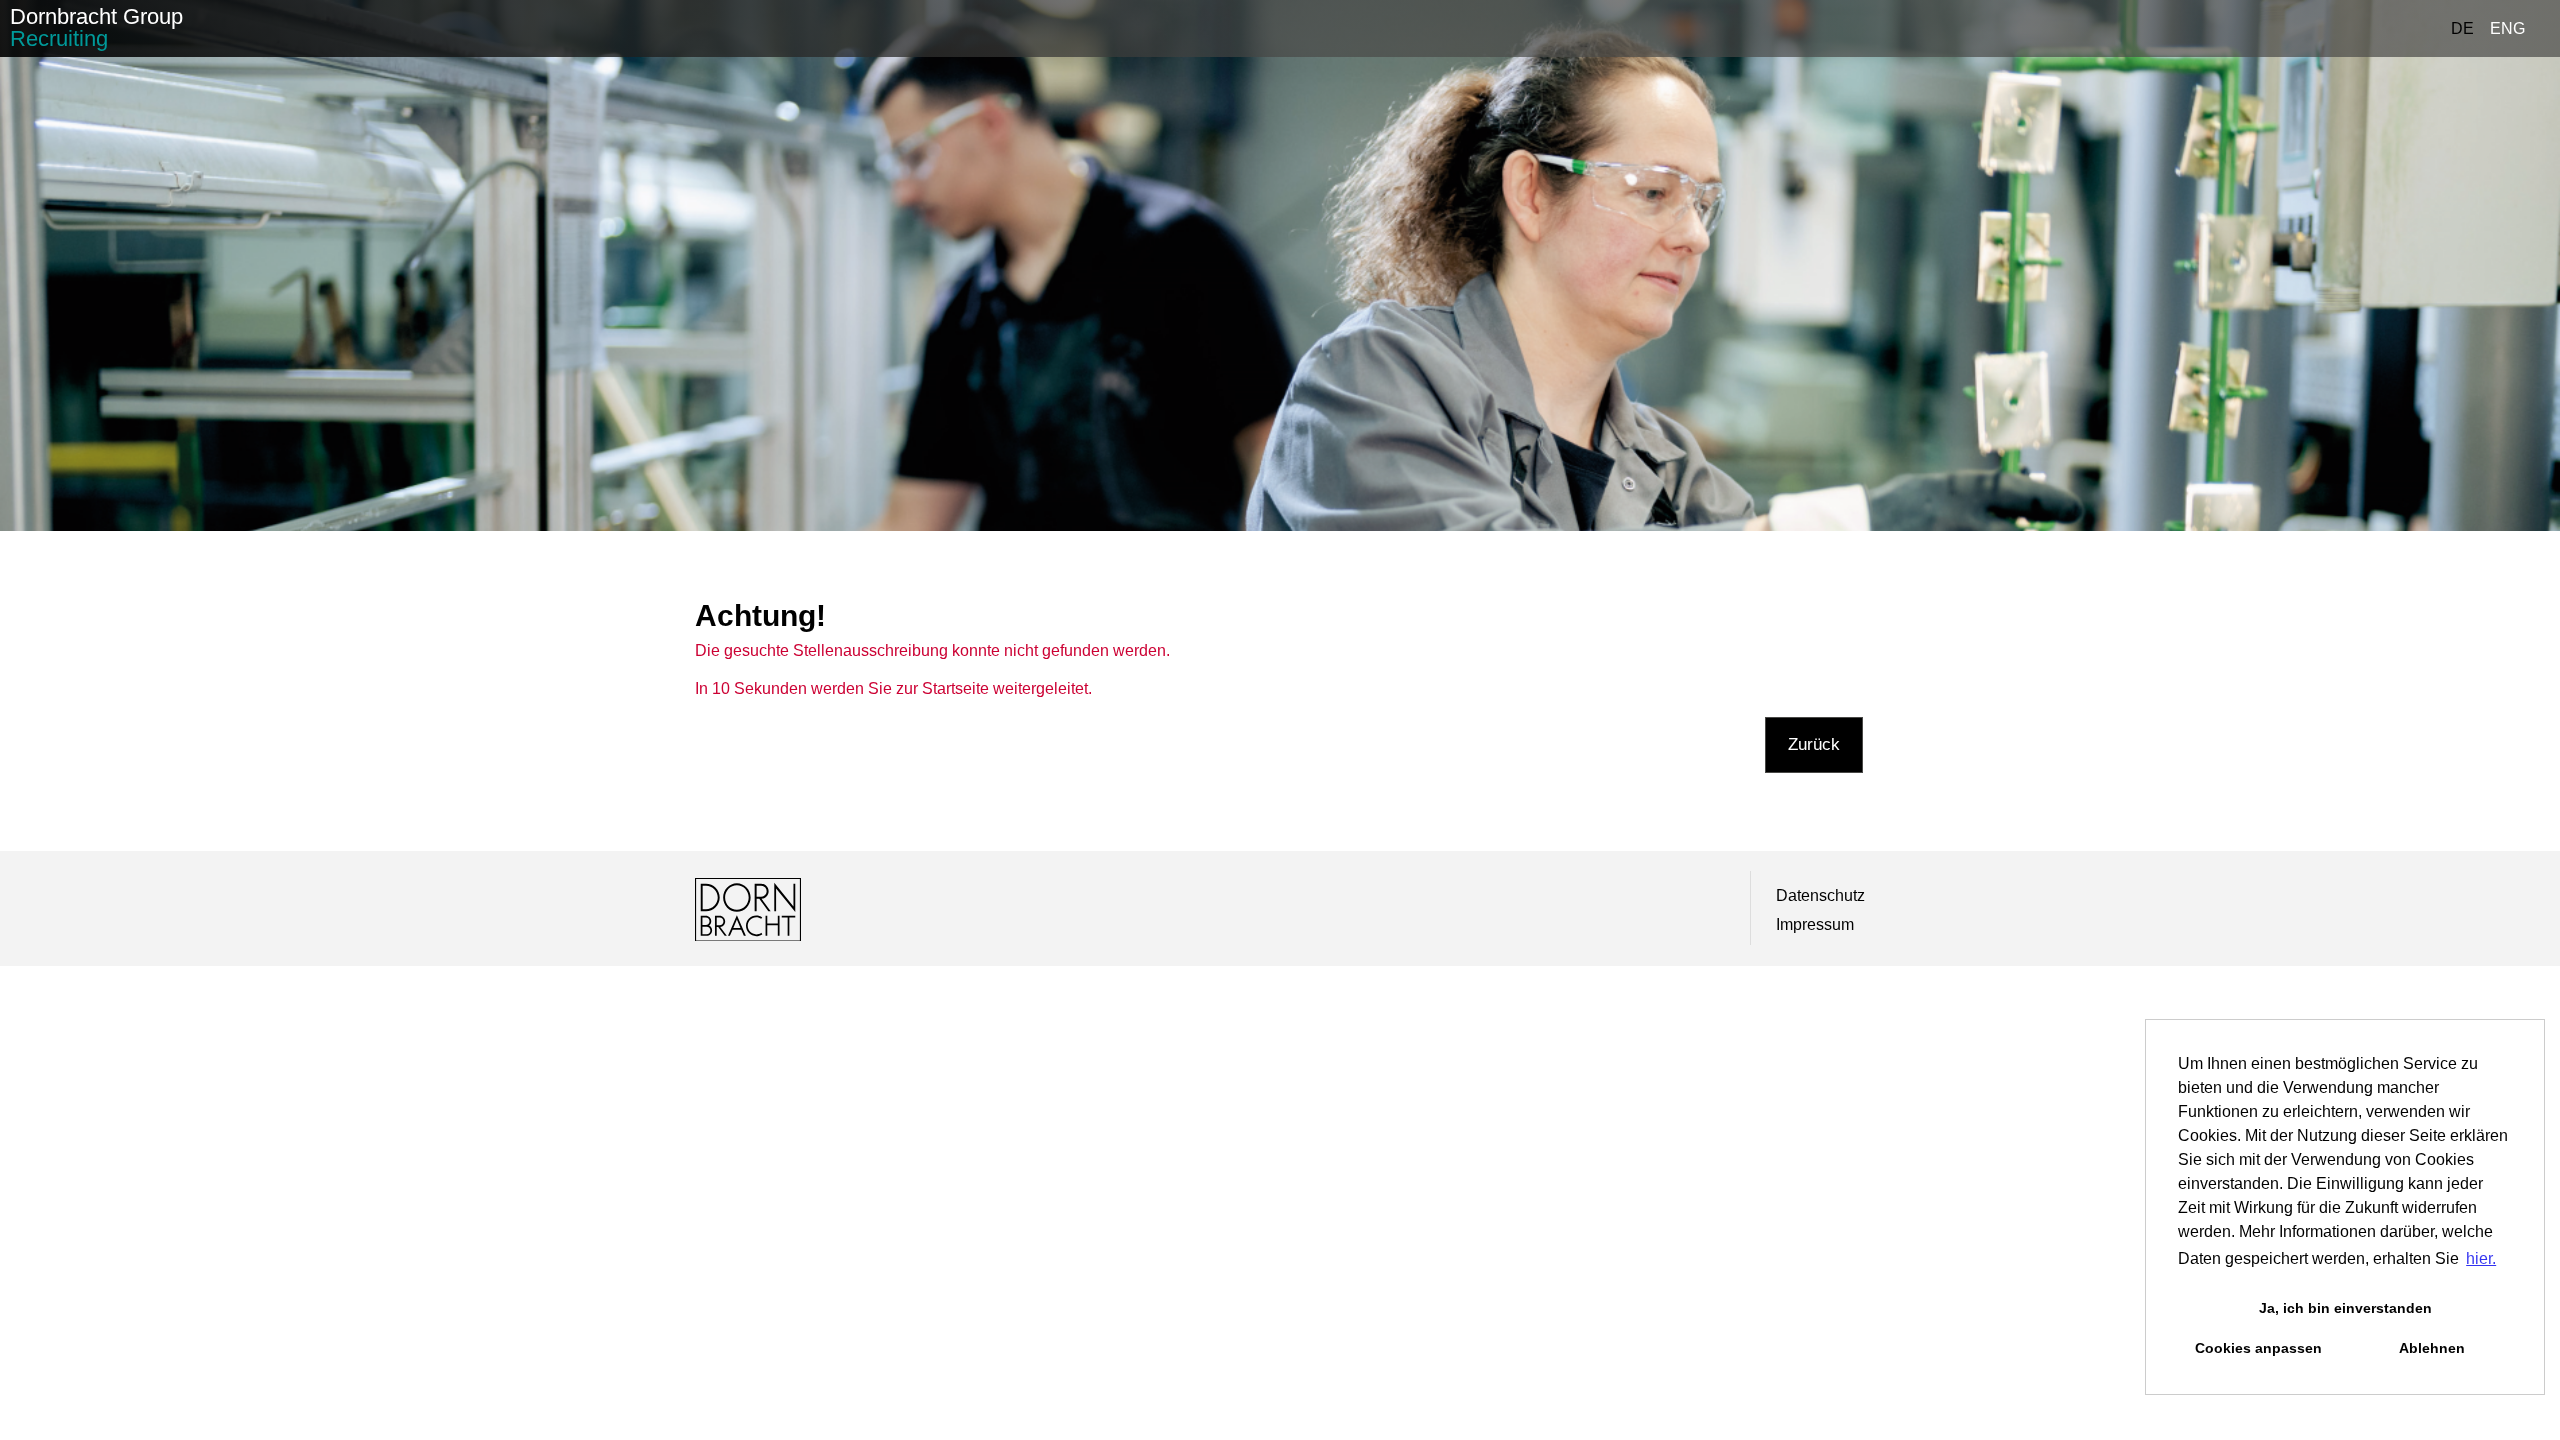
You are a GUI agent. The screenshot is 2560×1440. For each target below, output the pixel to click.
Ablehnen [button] (2432, 1348)
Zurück (1814, 744)
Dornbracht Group (96, 27)
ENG (2507, 28)
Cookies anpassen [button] (2258, 1348)
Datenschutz (1820, 895)
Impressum (1815, 924)
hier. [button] (2481, 1258)
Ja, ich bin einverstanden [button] (2345, 1308)
